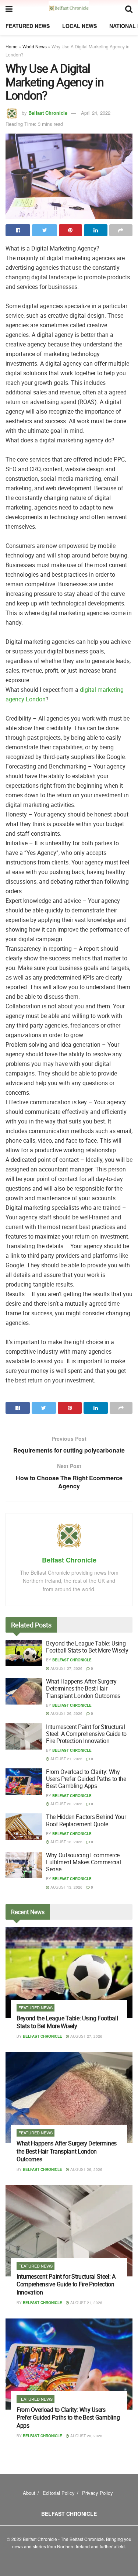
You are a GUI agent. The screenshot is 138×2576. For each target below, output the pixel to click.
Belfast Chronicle (48, 113)
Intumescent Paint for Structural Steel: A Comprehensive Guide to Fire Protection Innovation (86, 1734)
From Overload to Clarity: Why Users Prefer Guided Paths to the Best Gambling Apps (86, 1779)
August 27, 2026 (66, 1668)
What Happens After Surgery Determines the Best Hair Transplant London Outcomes (83, 1688)
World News (35, 46)
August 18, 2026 (66, 1842)
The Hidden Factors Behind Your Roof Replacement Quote (86, 1820)
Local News (79, 26)
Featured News (28, 26)
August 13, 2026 (66, 1887)
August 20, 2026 (66, 1804)
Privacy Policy (98, 2493)
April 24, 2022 (96, 113)
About (29, 2493)
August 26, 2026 (66, 1713)
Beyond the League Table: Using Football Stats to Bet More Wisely (87, 1647)
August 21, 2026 (66, 1759)
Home (12, 46)
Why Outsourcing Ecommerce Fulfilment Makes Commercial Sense (83, 1862)
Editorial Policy (59, 2493)
